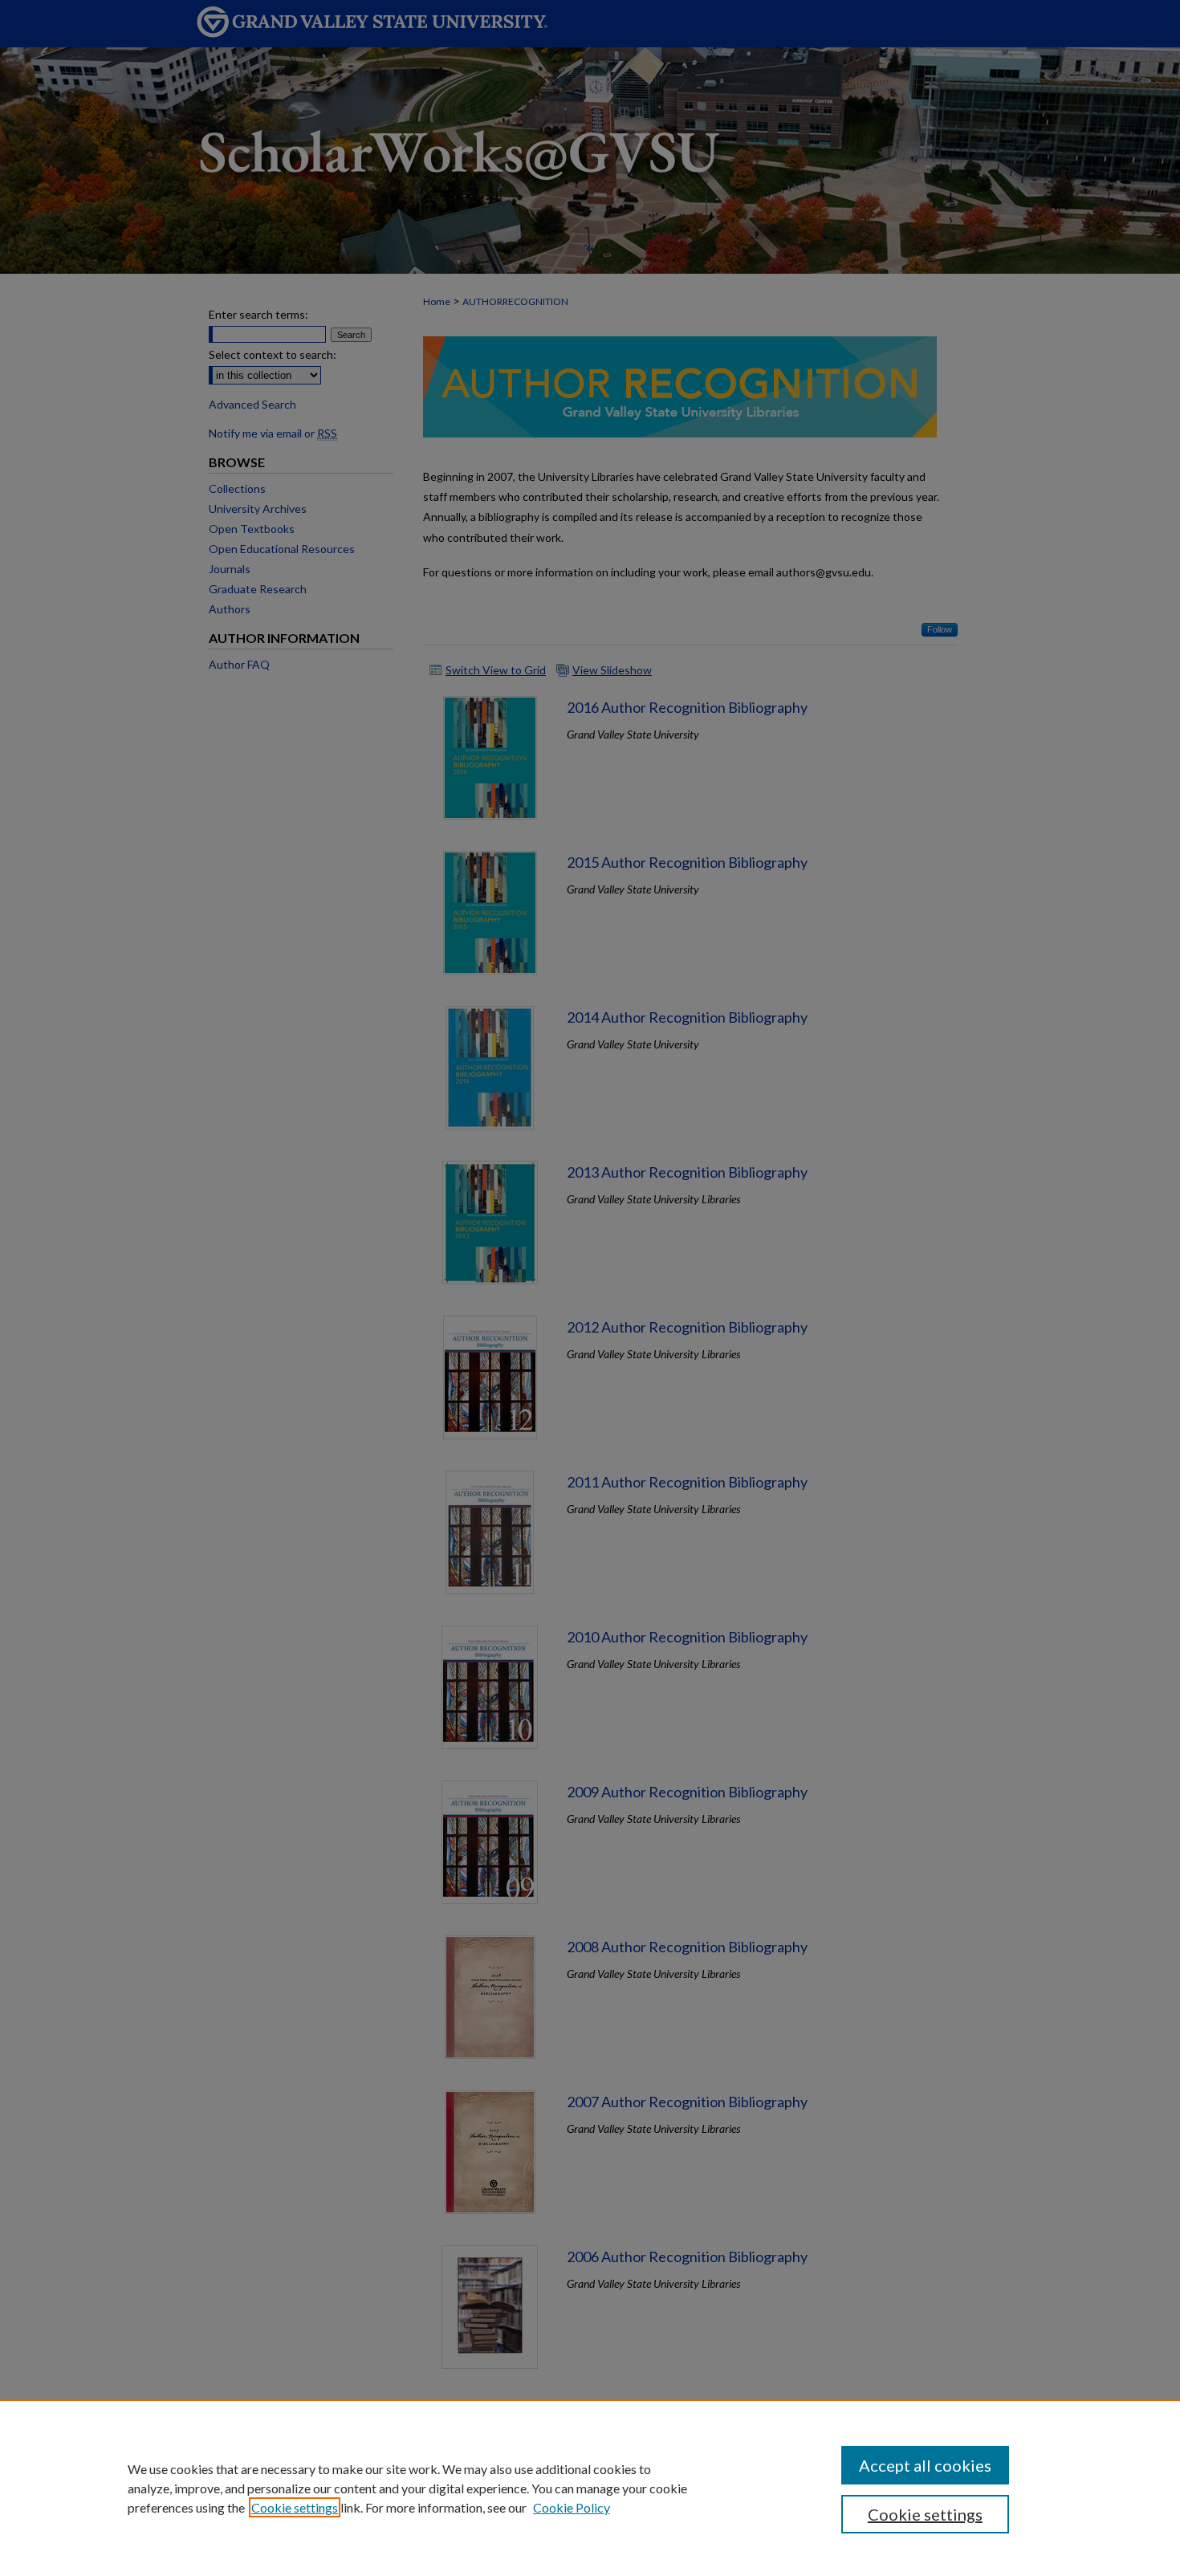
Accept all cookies (925, 2465)
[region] (590, 2488)
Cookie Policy (572, 2507)
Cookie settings (295, 2507)
